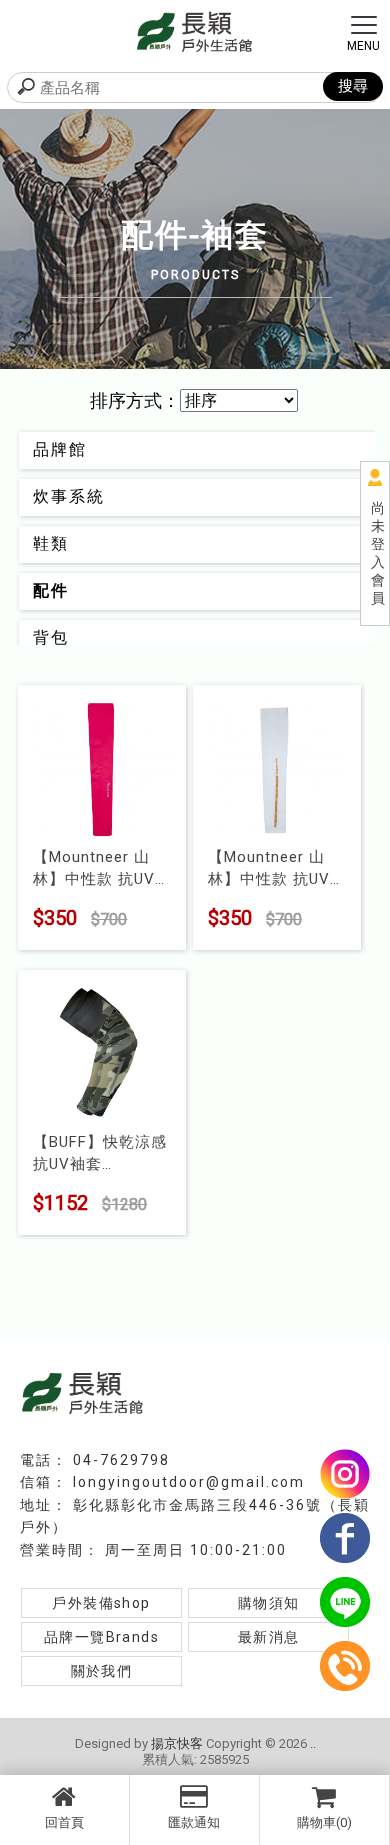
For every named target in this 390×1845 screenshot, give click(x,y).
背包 (51, 637)
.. (313, 1743)
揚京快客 (177, 1743)
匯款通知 (194, 1822)
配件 (51, 590)
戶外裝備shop (101, 1603)
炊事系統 (69, 496)
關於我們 (102, 1671)
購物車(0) (324, 1822)
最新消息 (269, 1637)
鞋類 (51, 543)
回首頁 (64, 1822)
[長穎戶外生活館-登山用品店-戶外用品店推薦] (195, 30)
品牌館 (60, 449)
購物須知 (269, 1603)
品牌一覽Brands (101, 1637)
